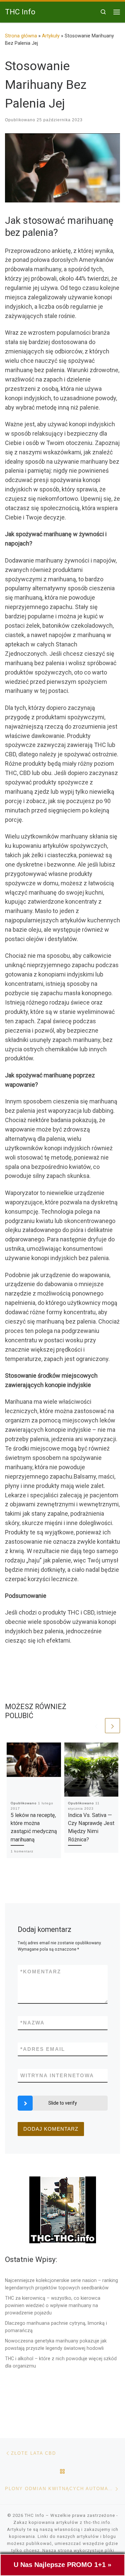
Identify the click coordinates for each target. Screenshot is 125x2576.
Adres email (43, 2049)
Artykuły (51, 36)
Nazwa (32, 2023)
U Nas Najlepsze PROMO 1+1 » (62, 2565)
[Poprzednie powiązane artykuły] (96, 1726)
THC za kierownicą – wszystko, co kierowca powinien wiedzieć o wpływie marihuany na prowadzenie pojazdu (53, 2305)
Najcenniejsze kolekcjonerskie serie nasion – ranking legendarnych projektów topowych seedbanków (61, 2284)
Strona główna (21, 36)
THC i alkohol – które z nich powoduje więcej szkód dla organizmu (61, 2362)
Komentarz (41, 1972)
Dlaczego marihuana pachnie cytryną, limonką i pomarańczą (56, 2327)
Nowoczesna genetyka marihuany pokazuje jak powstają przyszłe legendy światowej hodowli (56, 2344)
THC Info (34, 2515)
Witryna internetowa (57, 2075)
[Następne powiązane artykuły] (112, 1726)
